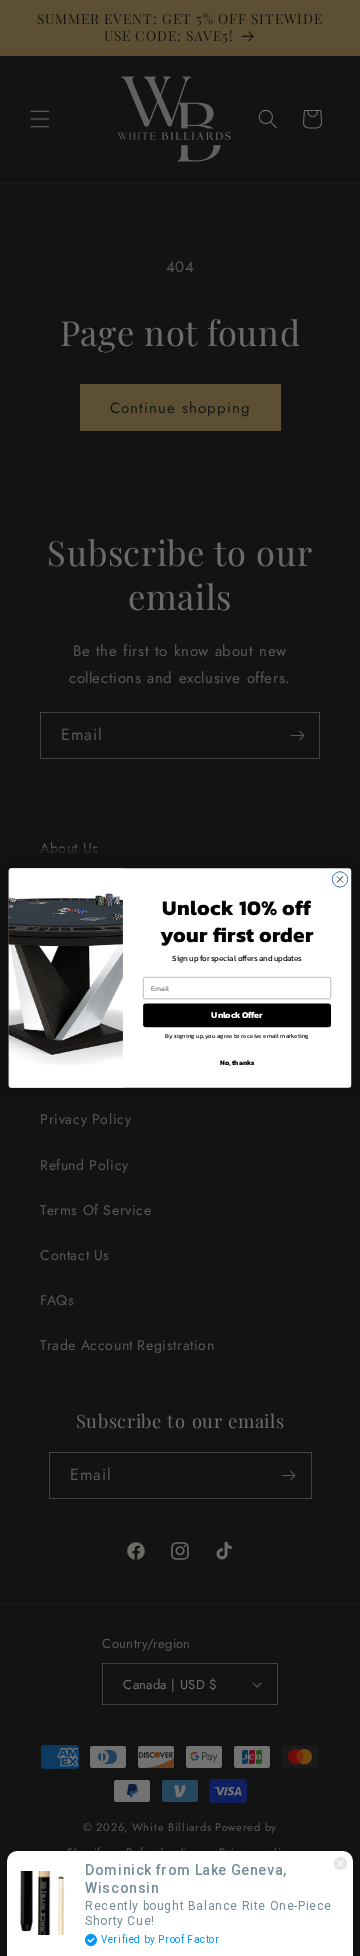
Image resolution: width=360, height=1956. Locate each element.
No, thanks (237, 1062)
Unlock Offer (236, 1015)
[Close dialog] (339, 879)
